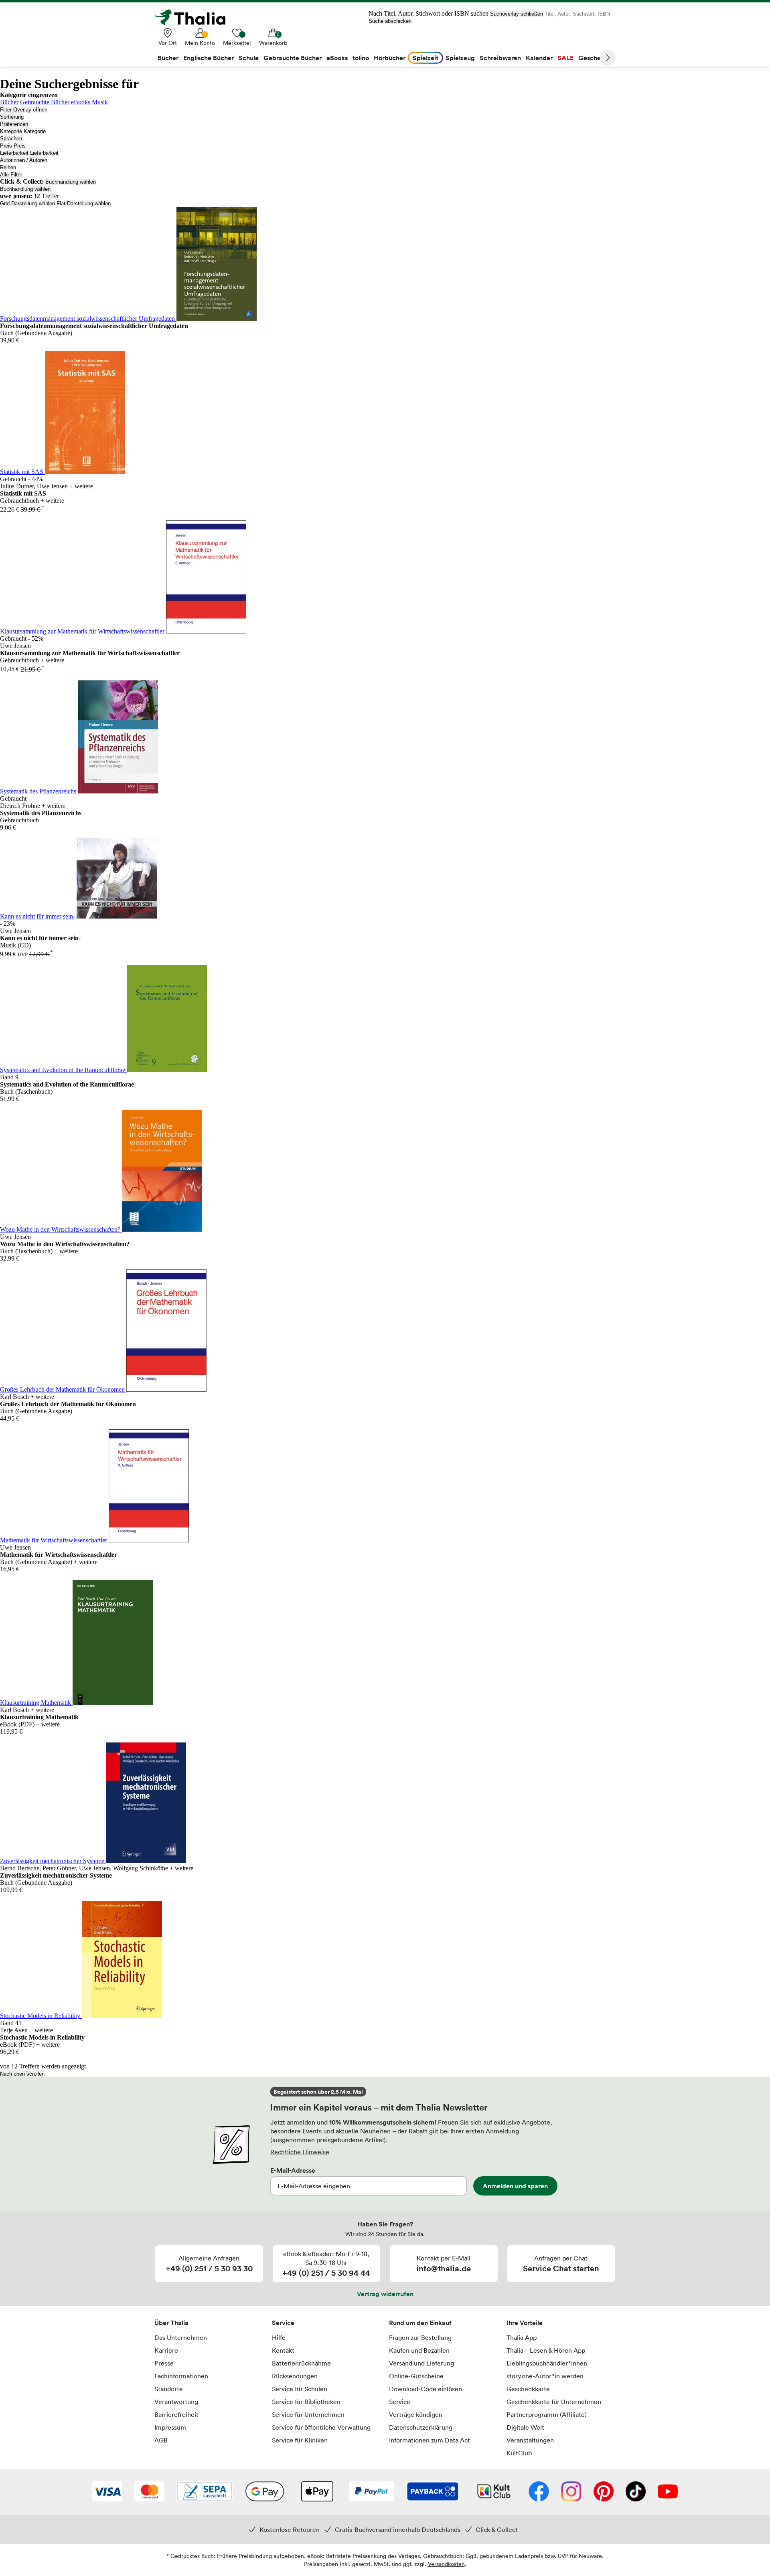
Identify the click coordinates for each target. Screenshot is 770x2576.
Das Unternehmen (181, 2337)
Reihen (8, 167)
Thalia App (522, 2337)
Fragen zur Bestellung (420, 2337)
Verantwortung (176, 2402)
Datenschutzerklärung (421, 2427)
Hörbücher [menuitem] (390, 58)
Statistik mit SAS (22, 472)
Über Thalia (171, 2323)
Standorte (169, 2389)
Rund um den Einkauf (420, 2323)
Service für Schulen (300, 2389)
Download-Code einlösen (426, 2389)
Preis (6, 146)
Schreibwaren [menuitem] (500, 58)
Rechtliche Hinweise (300, 2152)
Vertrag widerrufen (385, 2294)
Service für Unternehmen (308, 2414)
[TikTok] (636, 2492)
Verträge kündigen (416, 2414)
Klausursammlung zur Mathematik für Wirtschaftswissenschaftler (83, 631)
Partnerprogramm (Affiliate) (547, 2414)
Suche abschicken (390, 21)
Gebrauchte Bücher (45, 102)
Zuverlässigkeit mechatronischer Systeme (53, 1861)
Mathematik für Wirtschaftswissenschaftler (54, 1540)
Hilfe (279, 2337)
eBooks (81, 102)
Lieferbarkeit (14, 153)
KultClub (519, 2453)
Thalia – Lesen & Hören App (546, 2350)
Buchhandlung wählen (71, 182)
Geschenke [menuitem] (595, 58)
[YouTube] (668, 2492)
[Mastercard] (149, 2492)
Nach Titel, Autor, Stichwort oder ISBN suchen (429, 13)
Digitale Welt (525, 2427)
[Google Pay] (265, 2492)
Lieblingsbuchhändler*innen (547, 2363)
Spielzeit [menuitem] (426, 58)
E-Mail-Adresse (293, 2170)
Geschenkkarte (528, 2389)
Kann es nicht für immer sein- (38, 916)
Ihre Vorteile (525, 2323)
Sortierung (12, 117)
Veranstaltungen (530, 2440)
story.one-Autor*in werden (545, 2376)
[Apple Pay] (317, 2492)
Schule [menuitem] (249, 58)
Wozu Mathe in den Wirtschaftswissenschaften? (61, 1229)
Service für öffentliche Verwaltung (321, 2427)
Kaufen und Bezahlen (419, 2350)
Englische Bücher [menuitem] (209, 58)
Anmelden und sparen (515, 2186)
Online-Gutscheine (416, 2376)
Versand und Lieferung (421, 2363)
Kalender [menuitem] (539, 58)
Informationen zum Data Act (430, 2440)
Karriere (166, 2350)
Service (283, 2323)
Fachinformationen (181, 2376)
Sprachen (11, 139)
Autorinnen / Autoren (24, 160)
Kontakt (283, 2350)
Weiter (608, 58)
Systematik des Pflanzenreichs (39, 791)
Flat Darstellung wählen (84, 203)
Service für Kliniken (300, 2440)
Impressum (170, 2427)
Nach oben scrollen (22, 2074)
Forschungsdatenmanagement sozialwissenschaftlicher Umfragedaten (88, 319)
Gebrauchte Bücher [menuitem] (293, 58)
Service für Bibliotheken (306, 2402)
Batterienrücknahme (301, 2363)
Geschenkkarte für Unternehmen (554, 2402)
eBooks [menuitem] (337, 58)
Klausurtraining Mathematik (36, 1703)
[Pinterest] (604, 2492)
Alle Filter (11, 175)
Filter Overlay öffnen (24, 110)
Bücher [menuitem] (168, 58)
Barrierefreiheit (176, 2414)
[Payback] (433, 2492)
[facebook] (539, 2492)
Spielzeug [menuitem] (460, 58)
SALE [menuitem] (565, 58)
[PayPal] (372, 2492)
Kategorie (11, 131)
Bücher (9, 102)
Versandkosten (446, 2564)
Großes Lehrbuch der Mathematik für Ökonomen (63, 1389)
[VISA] (107, 2492)
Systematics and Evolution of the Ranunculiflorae (63, 1070)
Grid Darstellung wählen (27, 203)
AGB (161, 2440)
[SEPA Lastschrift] (205, 2492)
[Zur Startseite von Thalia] (195, 17)
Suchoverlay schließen (517, 14)
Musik (100, 102)
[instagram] (571, 2492)
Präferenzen (14, 124)
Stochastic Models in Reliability (41, 2016)
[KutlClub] (494, 2492)
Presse (164, 2363)
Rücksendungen (295, 2376)
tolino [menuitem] (361, 58)
